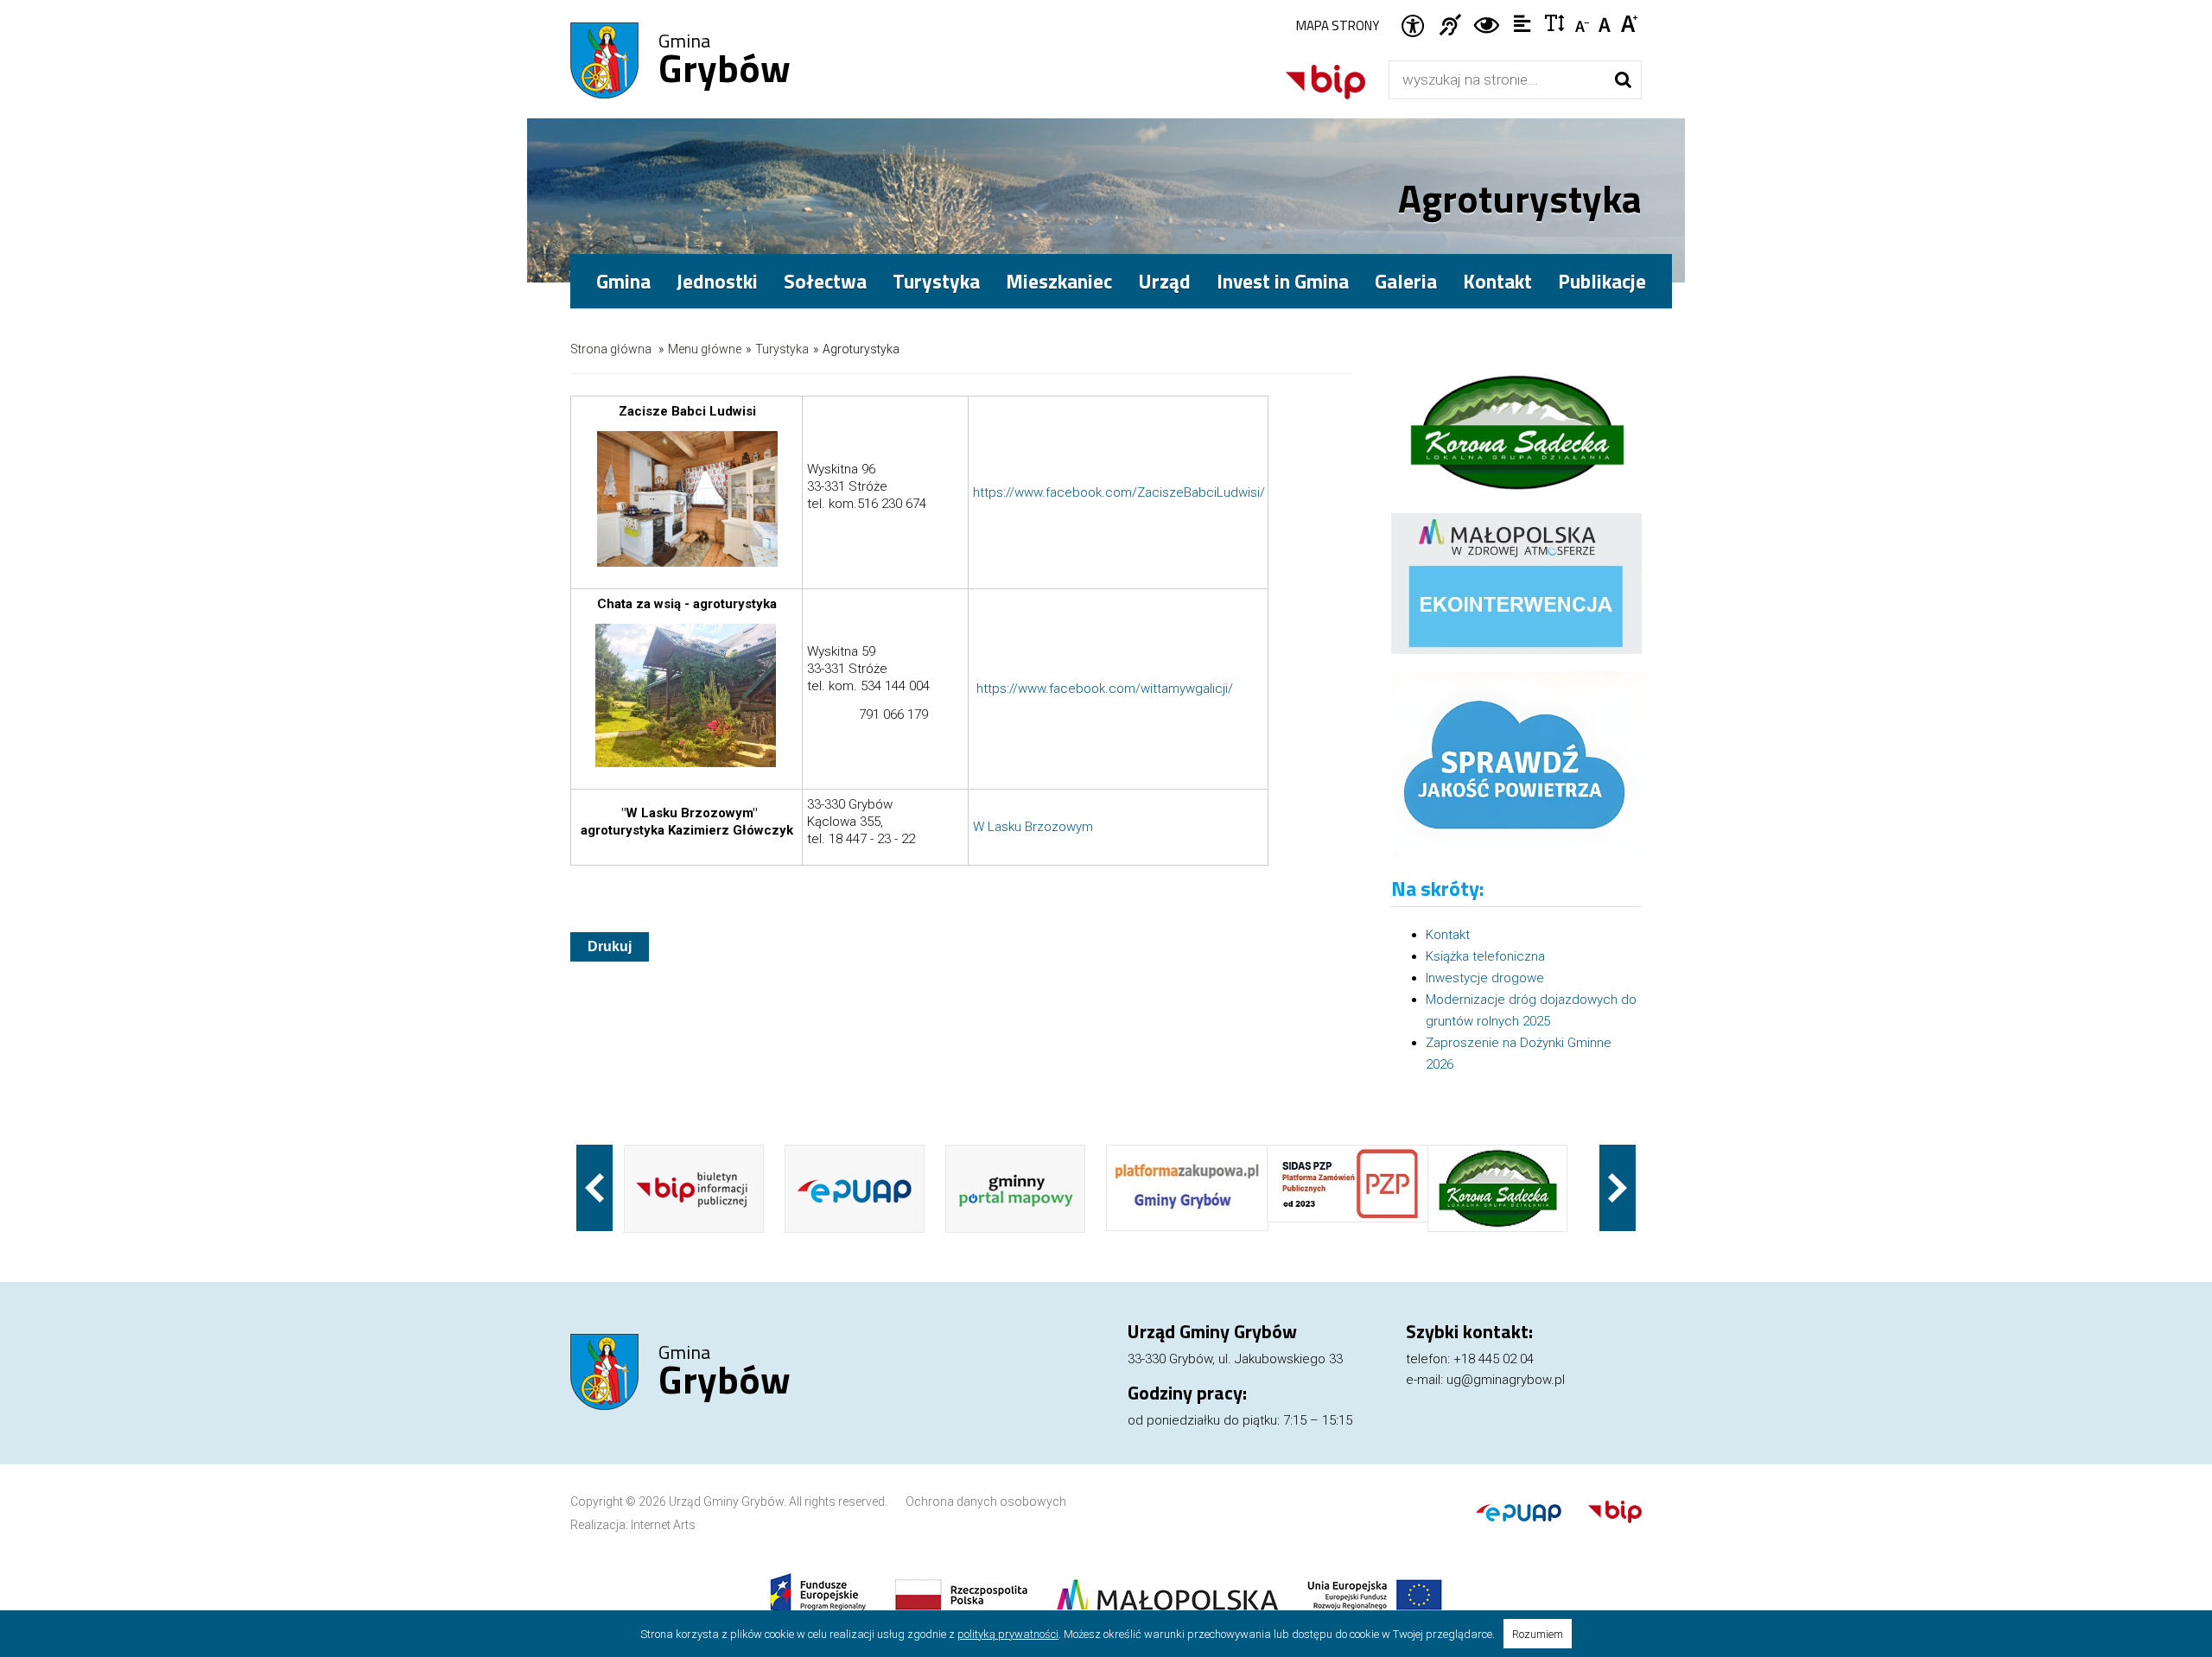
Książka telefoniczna (1485, 956)
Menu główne (705, 349)
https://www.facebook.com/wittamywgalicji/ (1105, 689)
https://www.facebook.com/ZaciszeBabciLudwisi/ (1119, 492)
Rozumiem (1538, 1634)
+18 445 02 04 (1494, 1359)
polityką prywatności (1008, 1634)
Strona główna (611, 349)
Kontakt (1497, 281)
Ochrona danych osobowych (986, 1501)
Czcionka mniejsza (1583, 22)
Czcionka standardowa (1607, 22)
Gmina (725, 61)
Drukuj (610, 946)
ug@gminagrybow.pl (1506, 1380)
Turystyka (782, 349)
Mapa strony (1338, 25)
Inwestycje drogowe (1485, 978)
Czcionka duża (1630, 22)
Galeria (1406, 281)
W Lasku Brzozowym (1033, 827)
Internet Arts (663, 1525)
